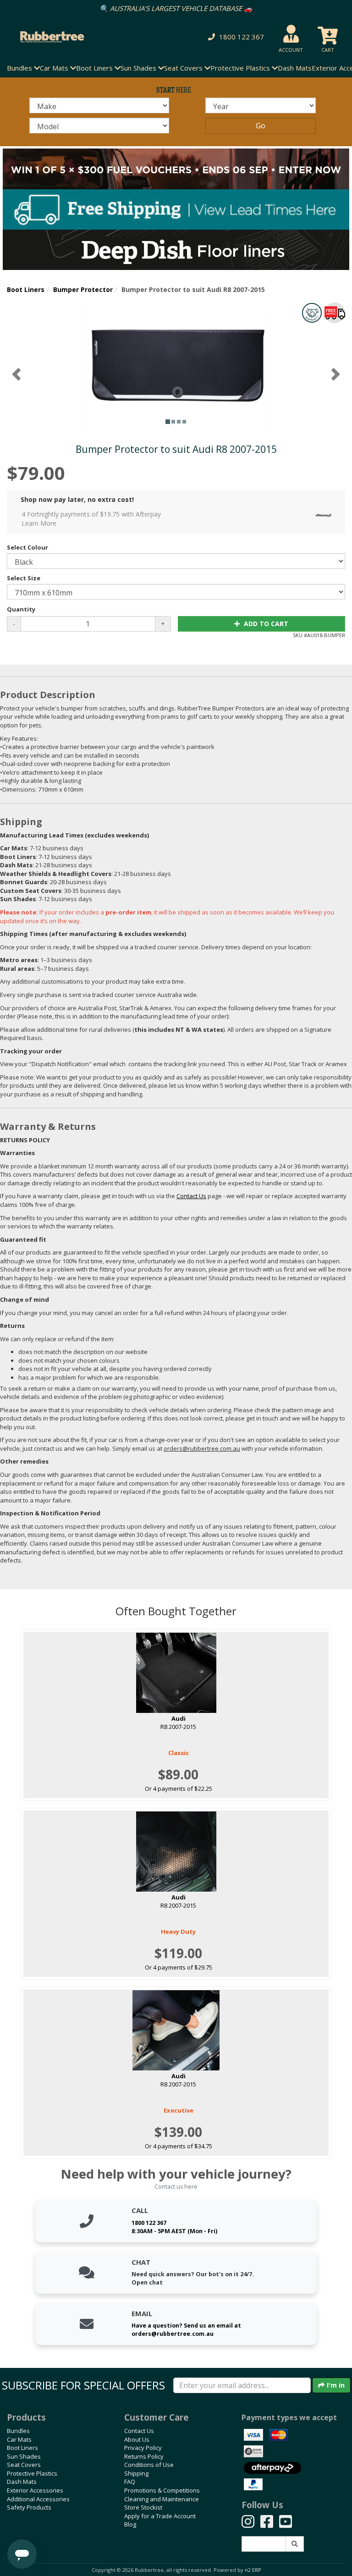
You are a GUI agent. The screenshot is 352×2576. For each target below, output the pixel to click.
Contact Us (139, 2431)
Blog (130, 2524)
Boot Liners (26, 289)
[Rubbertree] (81, 37)
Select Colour (27, 547)
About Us (137, 2439)
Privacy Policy (143, 2448)
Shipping (136, 2473)
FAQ (130, 2482)
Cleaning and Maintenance (162, 2499)
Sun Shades (24, 2456)
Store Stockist (143, 2507)
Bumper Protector (83, 289)
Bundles (18, 2431)
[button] (234, 37)
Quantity (21, 609)
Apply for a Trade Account (160, 2516)
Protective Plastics (32, 2473)
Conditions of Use (149, 2465)
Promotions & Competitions (162, 2490)
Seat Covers (24, 2465)
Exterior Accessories (35, 2490)
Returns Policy (144, 2456)
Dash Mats (295, 68)
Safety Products (29, 2507)
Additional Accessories (38, 2499)
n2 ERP (253, 2570)
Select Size (24, 578)
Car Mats (19, 2439)
